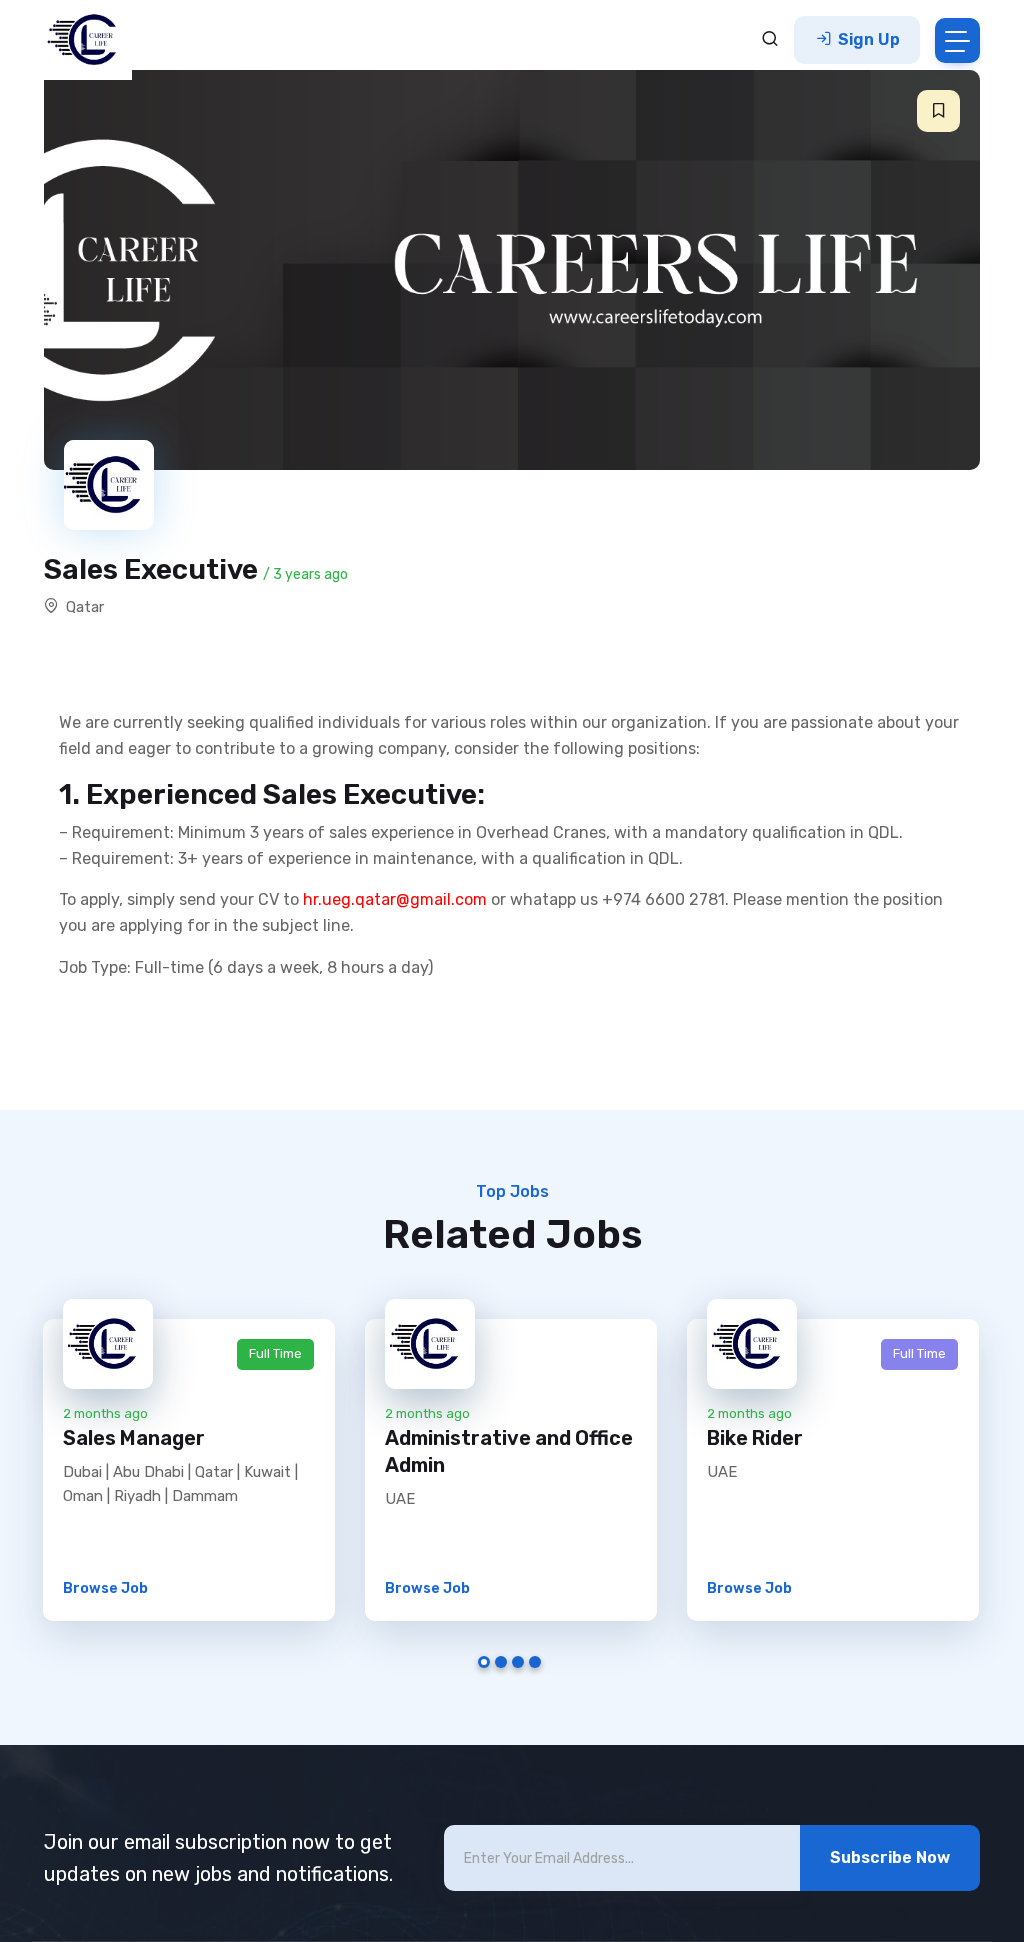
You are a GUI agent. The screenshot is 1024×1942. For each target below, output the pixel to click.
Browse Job (105, 1588)
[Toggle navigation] (957, 40)
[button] (938, 111)
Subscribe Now (890, 1857)
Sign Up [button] (867, 39)
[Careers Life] (88, 40)
